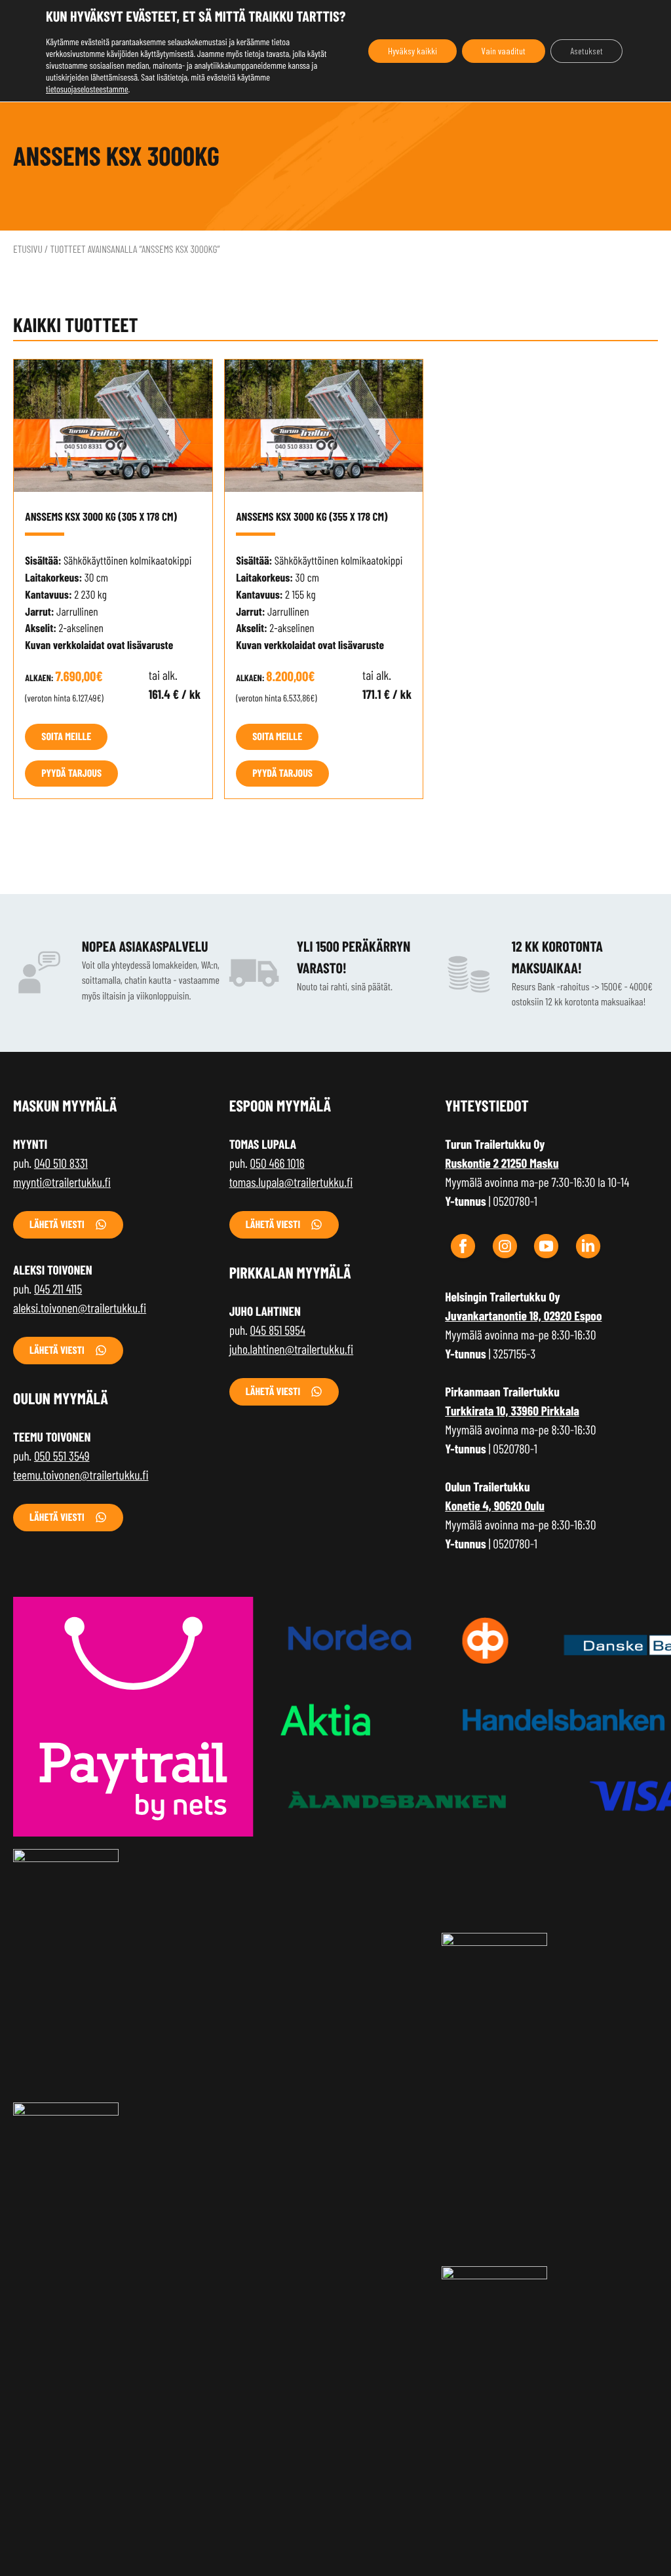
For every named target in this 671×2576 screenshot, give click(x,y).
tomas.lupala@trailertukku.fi (291, 1182)
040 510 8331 (61, 1163)
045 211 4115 (58, 1289)
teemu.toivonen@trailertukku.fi (81, 1475)
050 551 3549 (62, 1456)
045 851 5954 (278, 1330)
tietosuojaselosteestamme (87, 89)
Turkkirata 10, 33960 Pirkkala (512, 1410)
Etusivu (28, 249)
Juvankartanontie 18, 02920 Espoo (523, 1316)
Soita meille (66, 737)
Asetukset (586, 51)
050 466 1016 (278, 1163)
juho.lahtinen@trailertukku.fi (292, 1349)
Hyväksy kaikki (412, 51)
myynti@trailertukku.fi (62, 1182)
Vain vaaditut (504, 51)
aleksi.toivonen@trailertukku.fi (80, 1308)
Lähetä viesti (57, 1224)
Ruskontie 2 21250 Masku (502, 1163)
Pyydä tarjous (71, 773)
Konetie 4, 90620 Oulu (495, 1505)
